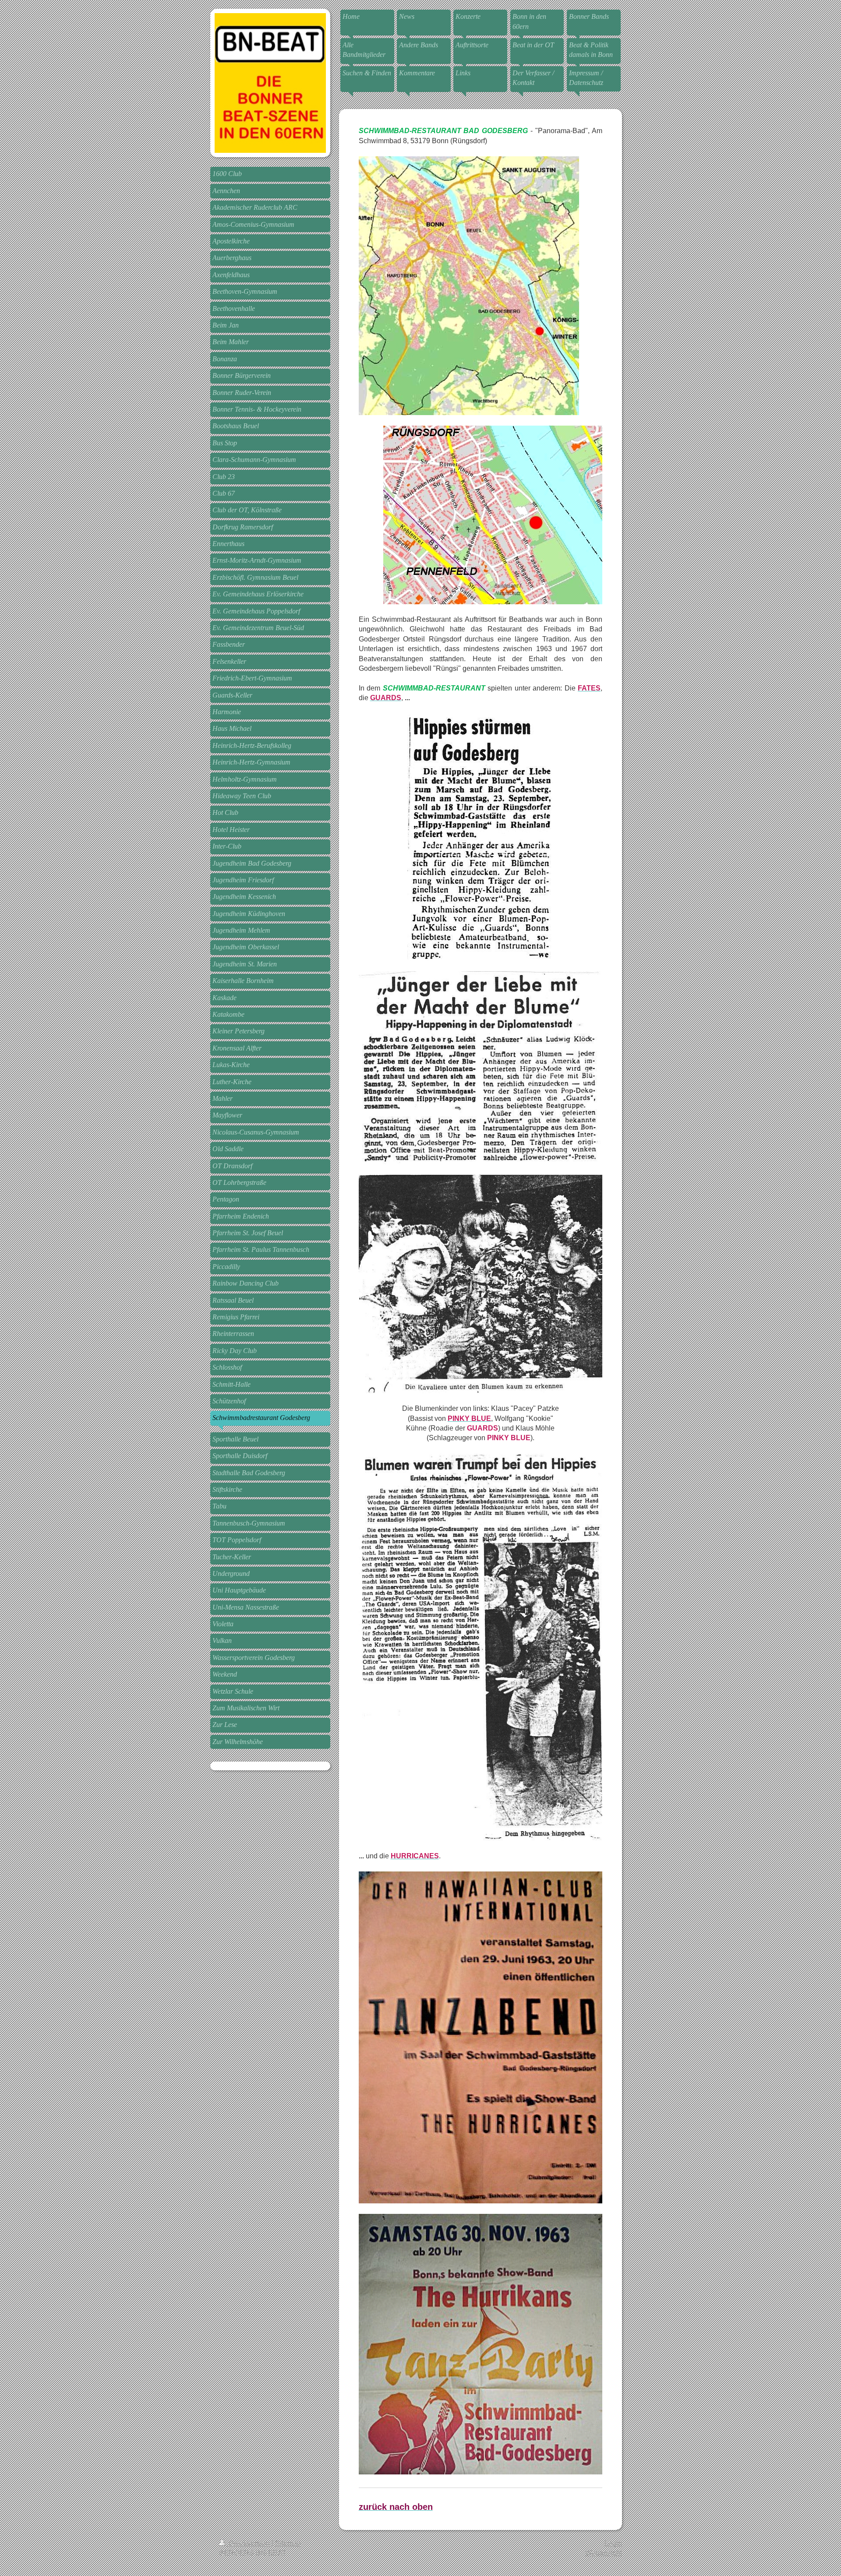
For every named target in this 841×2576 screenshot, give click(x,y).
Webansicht (604, 2553)
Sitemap (288, 2543)
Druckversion (249, 2543)
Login (613, 2543)
